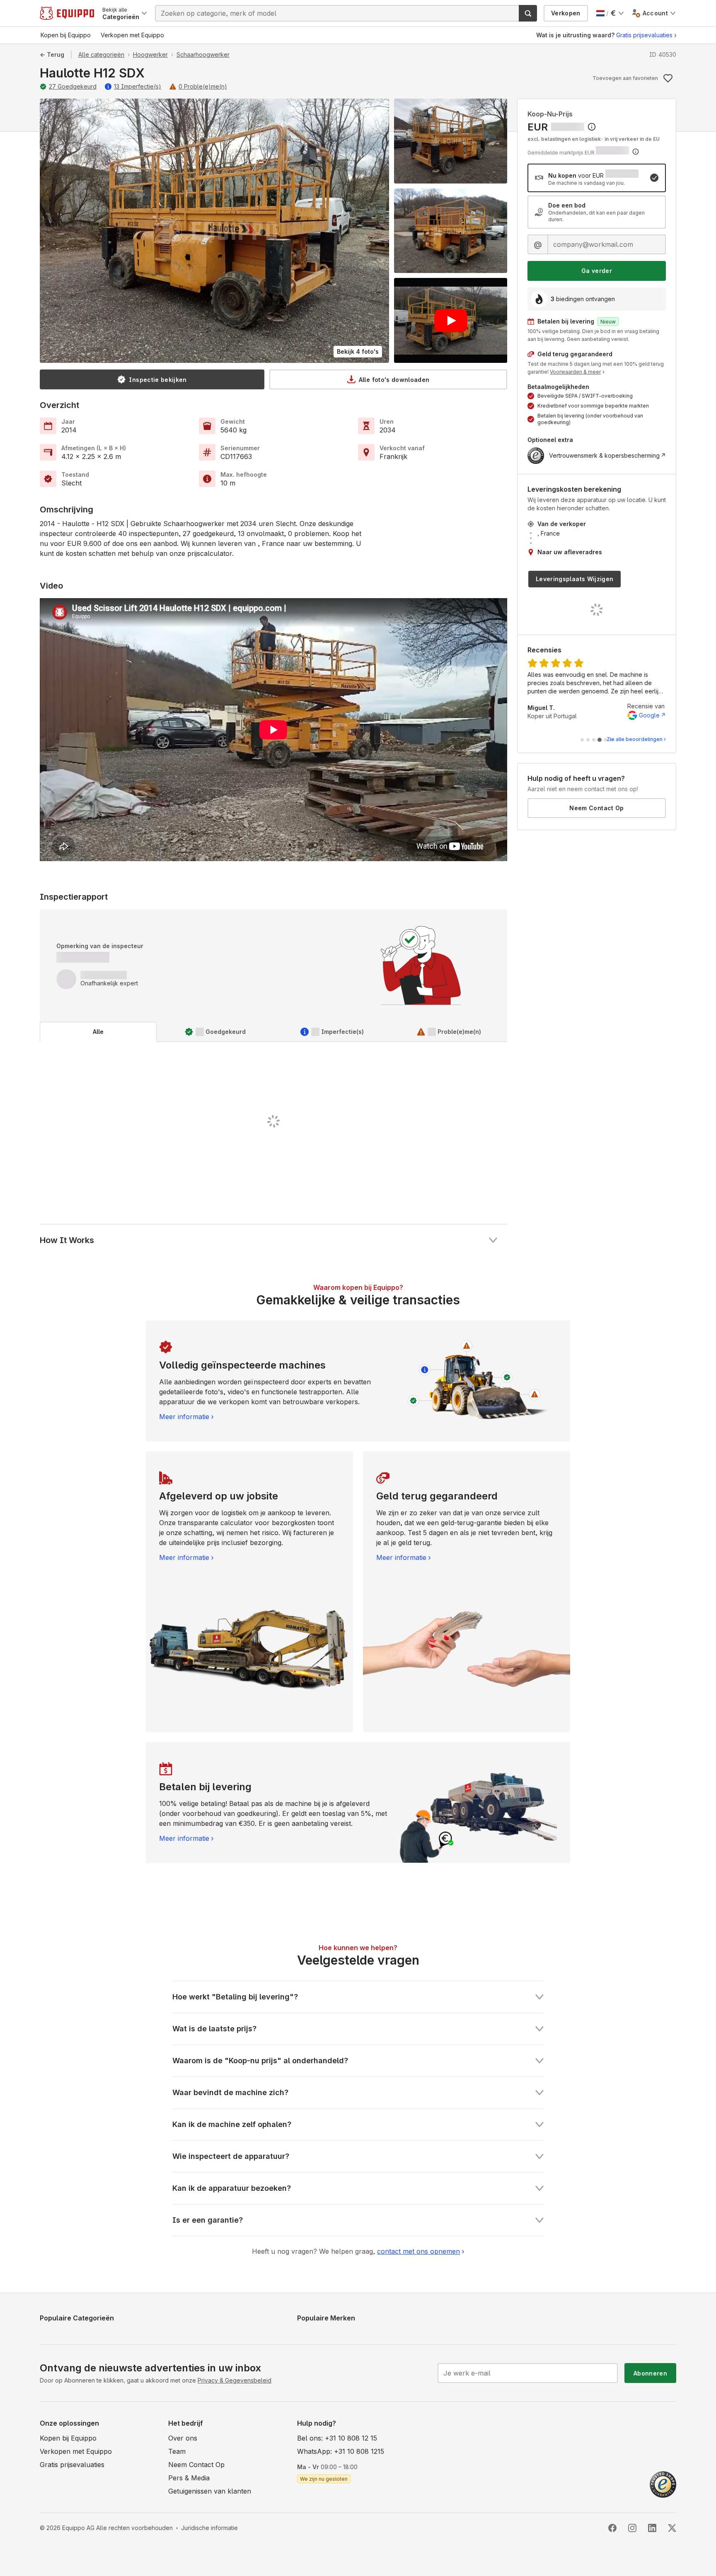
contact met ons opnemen (418, 2251)
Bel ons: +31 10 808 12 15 (337, 2438)
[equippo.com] (67, 13)
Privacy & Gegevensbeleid (235, 2380)
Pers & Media (189, 2478)
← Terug (52, 54)
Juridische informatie (209, 2528)
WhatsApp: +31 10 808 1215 (341, 2451)
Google (649, 715)
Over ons (183, 2438)
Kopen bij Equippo (68, 2438)
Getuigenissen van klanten (210, 2491)
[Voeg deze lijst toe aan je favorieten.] (668, 78)
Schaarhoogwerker (203, 54)
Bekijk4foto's (358, 351)
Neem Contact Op (596, 808)
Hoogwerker (150, 54)
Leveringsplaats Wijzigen (574, 579)
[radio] (597, 178)
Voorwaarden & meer (575, 372)
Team (177, 2451)
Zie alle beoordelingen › (636, 739)
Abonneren (650, 2373)
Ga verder (597, 271)
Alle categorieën (101, 54)
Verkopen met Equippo (76, 2451)
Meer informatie (184, 1417)
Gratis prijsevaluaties (644, 35)
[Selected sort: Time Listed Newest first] (592, 127)
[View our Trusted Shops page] (663, 2484)
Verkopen (566, 13)
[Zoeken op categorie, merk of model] (528, 13)
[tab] (98, 1032)
